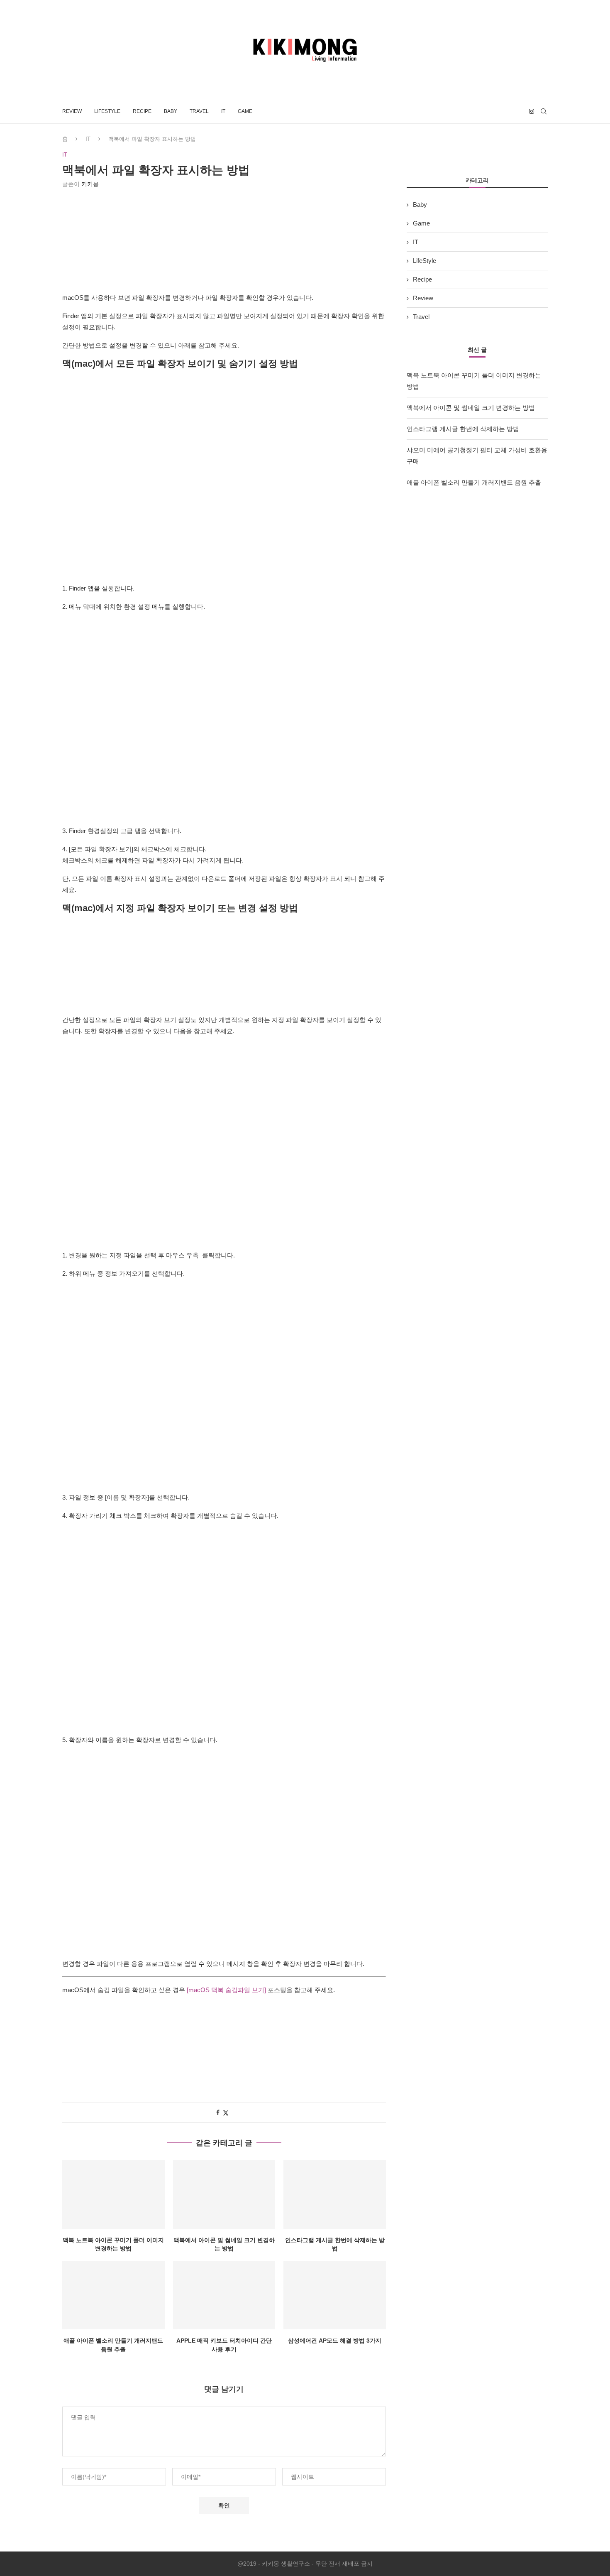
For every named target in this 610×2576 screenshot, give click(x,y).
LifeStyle (107, 111)
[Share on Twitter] (226, 2113)
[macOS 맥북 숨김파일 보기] (226, 1990)
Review (72, 111)
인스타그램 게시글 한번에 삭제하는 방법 (463, 429)
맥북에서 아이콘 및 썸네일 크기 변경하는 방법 (471, 408)
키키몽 (90, 184)
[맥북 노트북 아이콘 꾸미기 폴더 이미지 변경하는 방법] (113, 2194)
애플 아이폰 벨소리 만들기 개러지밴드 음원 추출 (474, 482)
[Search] (544, 111)
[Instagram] (532, 111)
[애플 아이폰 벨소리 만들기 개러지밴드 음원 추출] (113, 2295)
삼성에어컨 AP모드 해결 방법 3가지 (335, 2341)
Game (245, 111)
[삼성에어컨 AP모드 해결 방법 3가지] (335, 2295)
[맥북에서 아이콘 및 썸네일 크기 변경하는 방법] (224, 2194)
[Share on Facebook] (218, 2113)
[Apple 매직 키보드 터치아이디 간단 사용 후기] (224, 2295)
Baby (171, 111)
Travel (199, 111)
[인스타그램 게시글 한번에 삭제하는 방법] (335, 2194)
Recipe (142, 111)
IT (223, 111)
